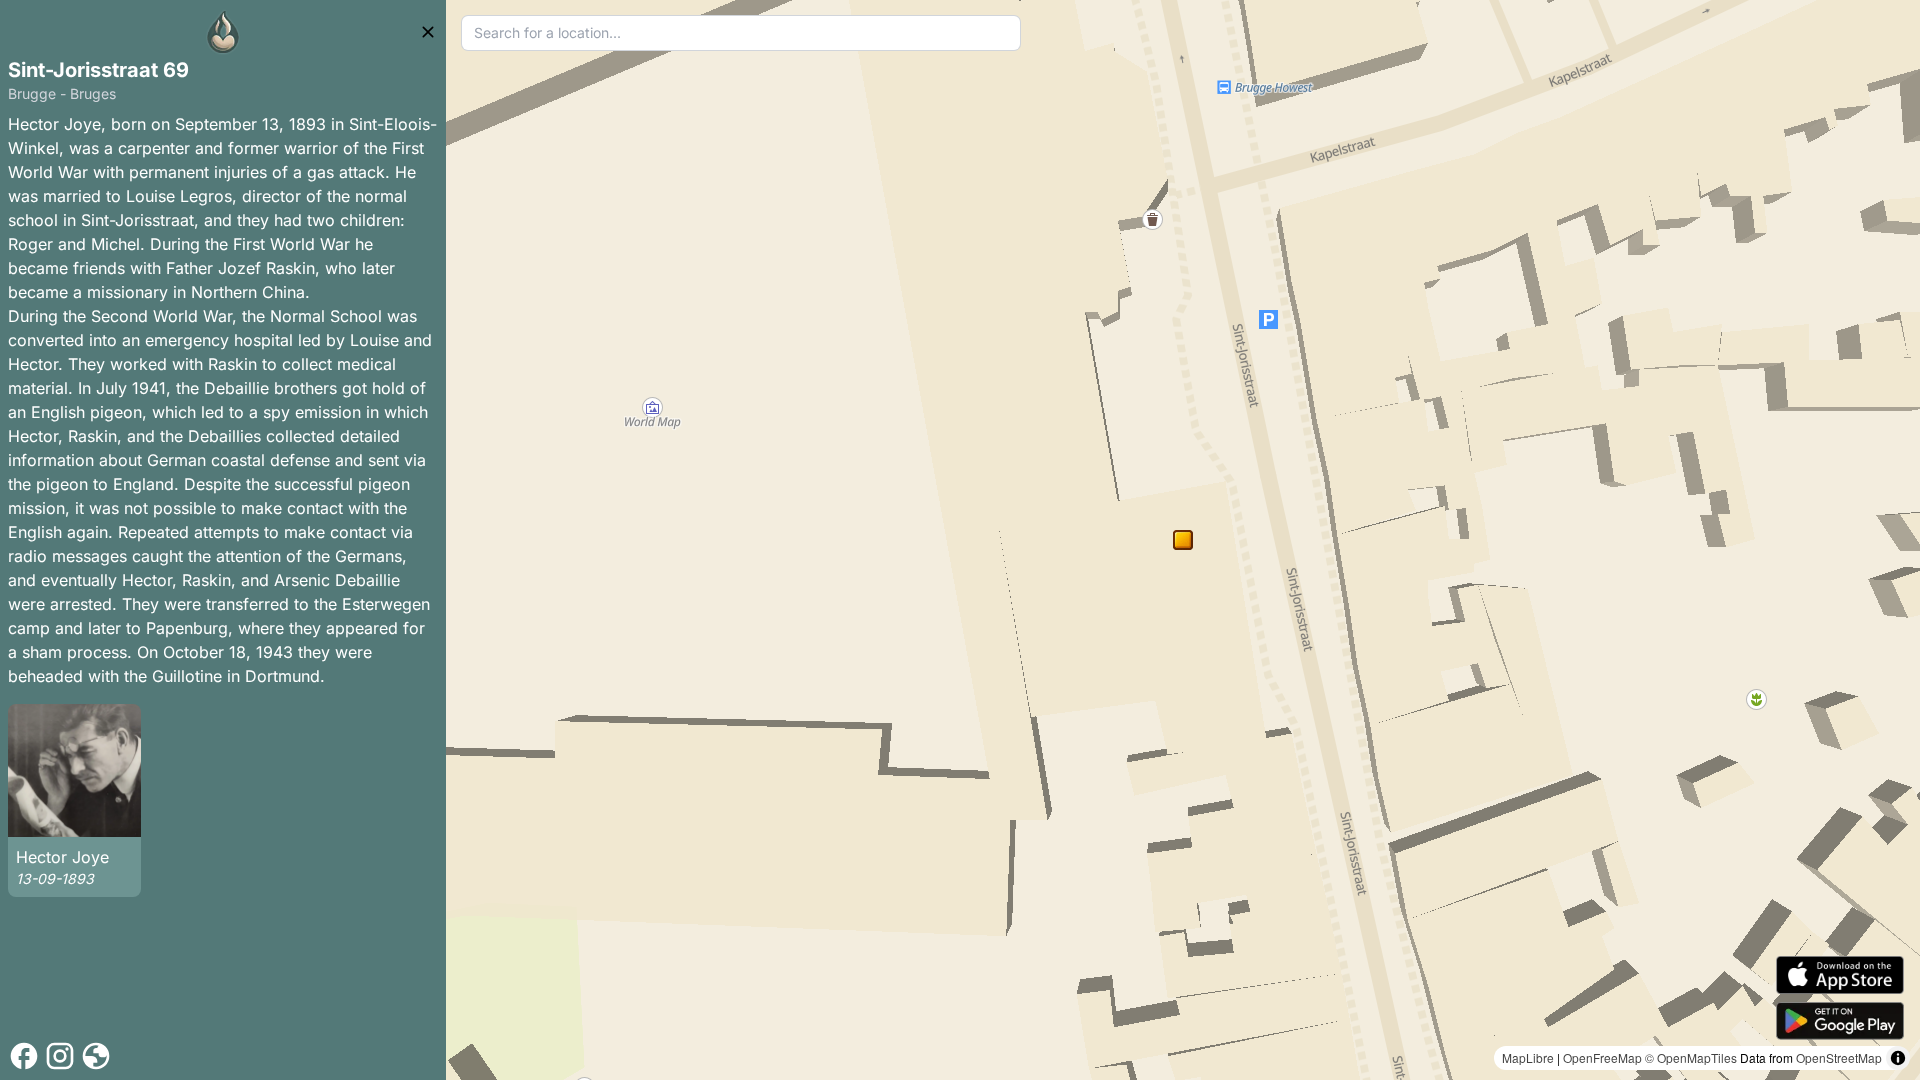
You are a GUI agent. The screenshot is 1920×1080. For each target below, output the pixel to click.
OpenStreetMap (1839, 1057)
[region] (1183, 540)
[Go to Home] (223, 32)
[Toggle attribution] (1898, 1058)
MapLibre (1528, 1057)
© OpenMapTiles (1691, 1057)
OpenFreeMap (1602, 1057)
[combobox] (741, 33)
